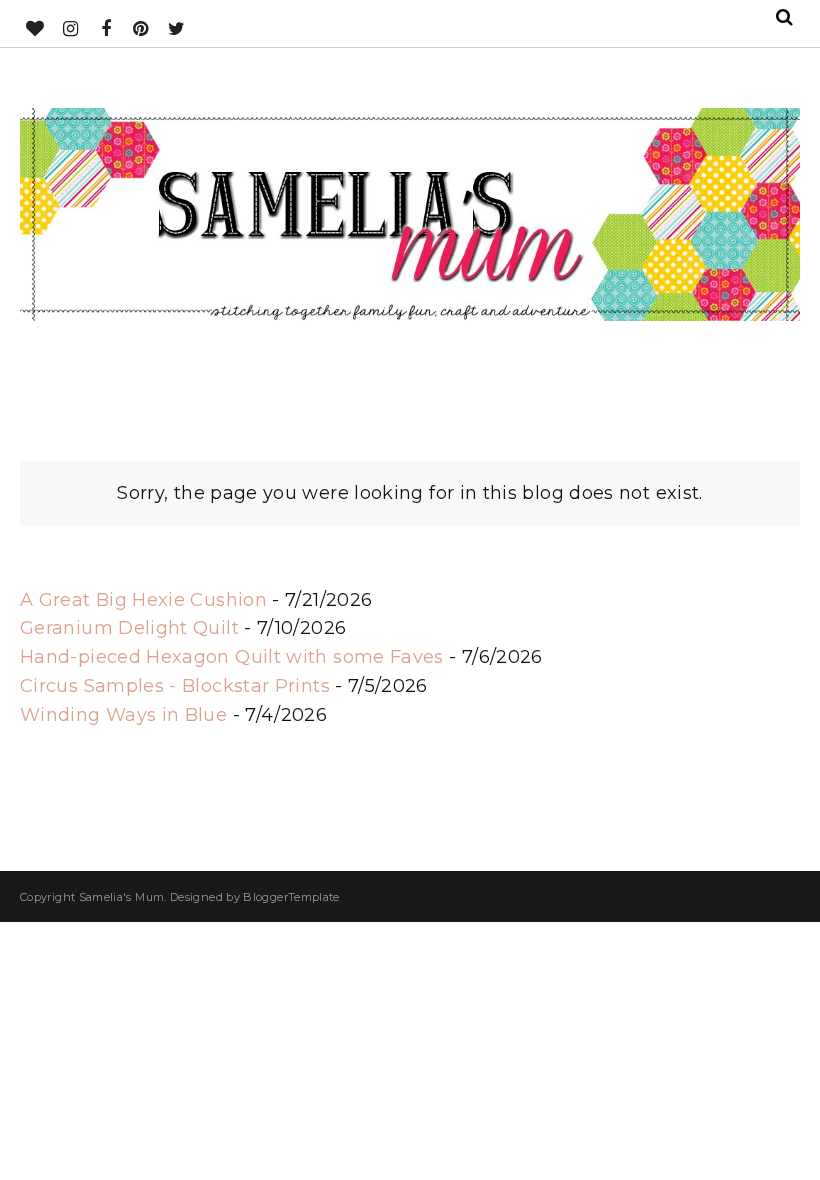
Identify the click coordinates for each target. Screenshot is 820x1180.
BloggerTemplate (291, 897)
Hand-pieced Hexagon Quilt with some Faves (232, 657)
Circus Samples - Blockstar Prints (175, 686)
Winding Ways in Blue (123, 715)
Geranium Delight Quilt (129, 628)
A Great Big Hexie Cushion (143, 600)
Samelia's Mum (122, 897)
